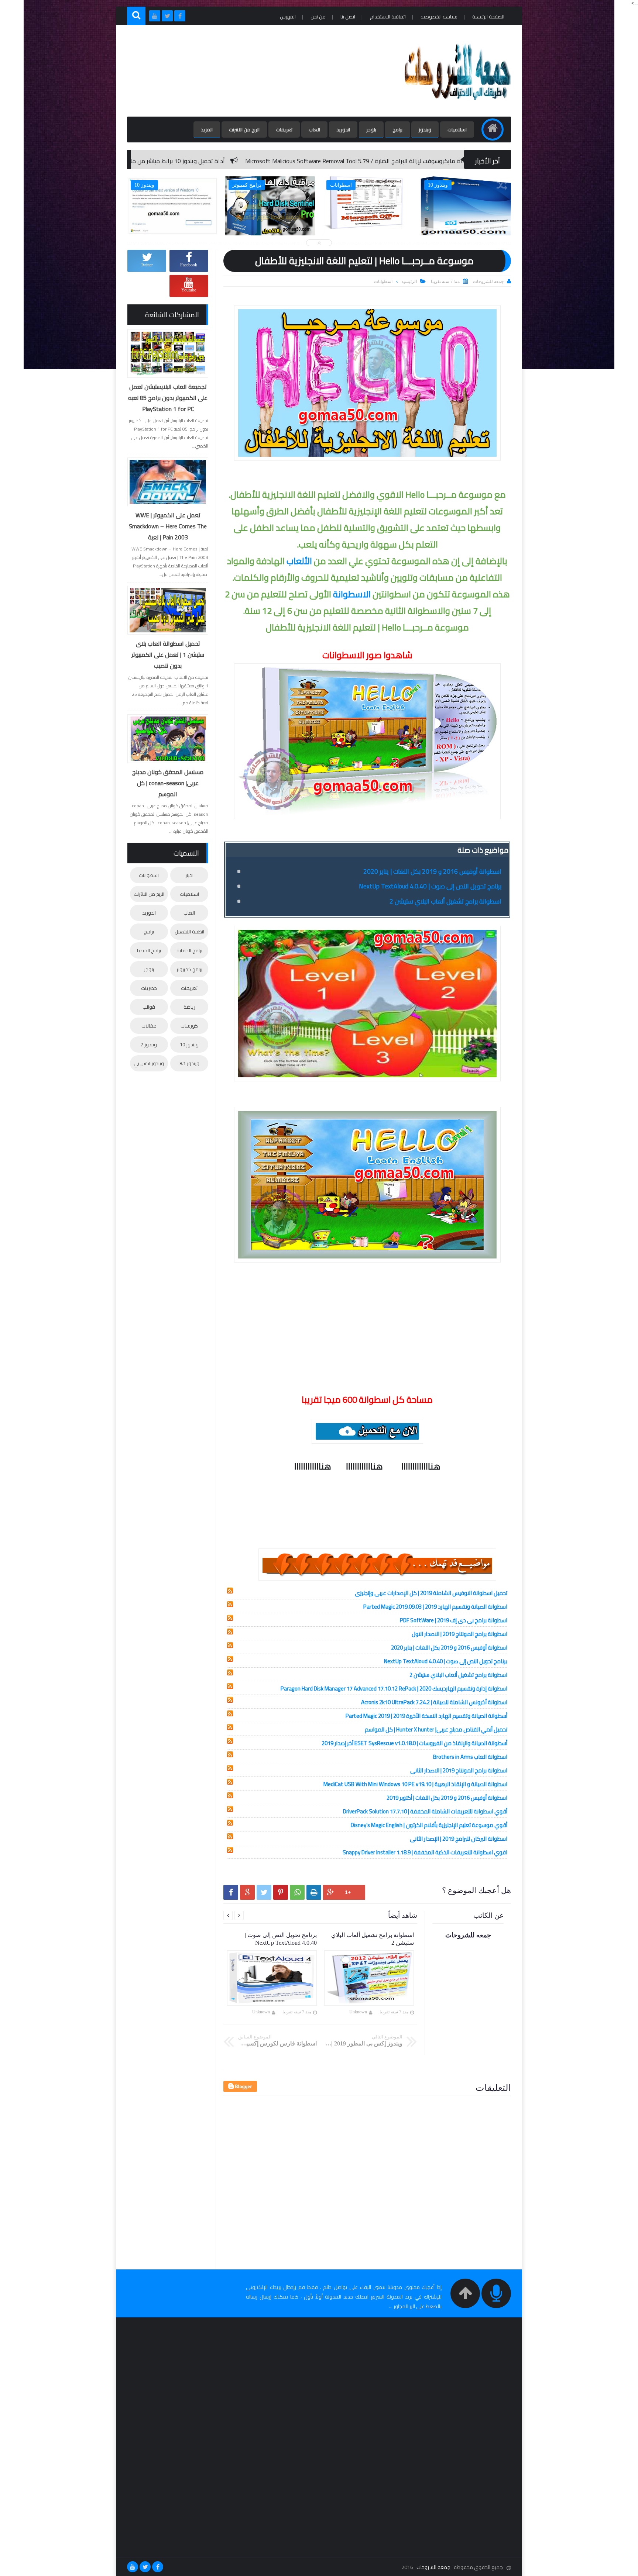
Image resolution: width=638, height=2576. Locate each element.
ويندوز (425, 130)
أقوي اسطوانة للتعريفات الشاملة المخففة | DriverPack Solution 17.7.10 (425, 1811)
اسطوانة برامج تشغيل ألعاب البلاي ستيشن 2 (445, 901)
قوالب (149, 1007)
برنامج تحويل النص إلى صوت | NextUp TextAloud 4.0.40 (430, 886)
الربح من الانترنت (244, 130)
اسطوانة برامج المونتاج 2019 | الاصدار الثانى (459, 1770)
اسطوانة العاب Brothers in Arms (470, 1757)
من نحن (318, 17)
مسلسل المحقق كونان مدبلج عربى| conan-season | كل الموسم (168, 783)
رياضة (189, 1007)
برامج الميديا (149, 950)
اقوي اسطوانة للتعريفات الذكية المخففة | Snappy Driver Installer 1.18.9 (425, 1852)
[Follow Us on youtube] (133, 2567)
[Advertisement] (261, 71)
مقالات (149, 1026)
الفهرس (288, 17)
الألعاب (299, 561)
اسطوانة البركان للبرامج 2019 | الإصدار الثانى (459, 1839)
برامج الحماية (189, 950)
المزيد (207, 130)
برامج (397, 130)
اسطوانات (383, 282)
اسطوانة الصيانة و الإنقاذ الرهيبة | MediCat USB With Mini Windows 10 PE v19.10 (415, 1784)
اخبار (189, 875)
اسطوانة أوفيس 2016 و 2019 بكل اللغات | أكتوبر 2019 (447, 1798)
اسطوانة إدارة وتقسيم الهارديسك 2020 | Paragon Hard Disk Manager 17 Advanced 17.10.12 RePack (394, 1688)
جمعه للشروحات (433, 2567)
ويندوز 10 (189, 1044)
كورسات (189, 1026)
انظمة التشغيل (189, 932)
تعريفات (284, 130)
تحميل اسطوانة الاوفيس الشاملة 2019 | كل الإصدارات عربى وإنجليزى (431, 1593)
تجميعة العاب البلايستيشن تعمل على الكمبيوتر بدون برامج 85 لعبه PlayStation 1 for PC (168, 398)
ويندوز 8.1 (189, 1063)
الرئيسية (409, 282)
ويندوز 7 (149, 1044)
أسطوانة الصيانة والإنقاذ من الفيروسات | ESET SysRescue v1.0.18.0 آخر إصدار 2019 (414, 1743)
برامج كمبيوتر (189, 969)
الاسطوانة (352, 594)
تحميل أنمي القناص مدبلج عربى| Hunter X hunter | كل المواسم (436, 1729)
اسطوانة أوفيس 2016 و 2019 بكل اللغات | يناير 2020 (432, 871)
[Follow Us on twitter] (145, 2567)
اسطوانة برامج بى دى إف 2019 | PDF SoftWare (454, 1620)
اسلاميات (457, 130)
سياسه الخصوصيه (439, 17)
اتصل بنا (348, 17)
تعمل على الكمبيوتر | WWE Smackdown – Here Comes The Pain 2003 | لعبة (168, 526)
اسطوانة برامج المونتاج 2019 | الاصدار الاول (459, 1634)
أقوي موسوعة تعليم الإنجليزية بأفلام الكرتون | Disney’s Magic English (429, 1825)
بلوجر (371, 130)
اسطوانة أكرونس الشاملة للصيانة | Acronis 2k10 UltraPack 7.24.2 (434, 1702)
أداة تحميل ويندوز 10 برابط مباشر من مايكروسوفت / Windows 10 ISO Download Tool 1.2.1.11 (302, 161)
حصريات (149, 988)
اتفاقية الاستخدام (388, 17)
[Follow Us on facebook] (158, 2567)
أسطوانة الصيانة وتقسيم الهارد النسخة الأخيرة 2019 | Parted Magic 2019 (426, 1716)
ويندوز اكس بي (149, 1063)
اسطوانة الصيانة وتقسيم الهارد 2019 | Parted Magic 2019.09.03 (435, 1607)
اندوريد (343, 130)
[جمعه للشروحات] (457, 106)
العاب (314, 130)
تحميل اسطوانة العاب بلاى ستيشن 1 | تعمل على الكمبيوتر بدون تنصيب (168, 655)
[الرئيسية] (493, 130)
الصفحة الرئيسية (488, 17)
